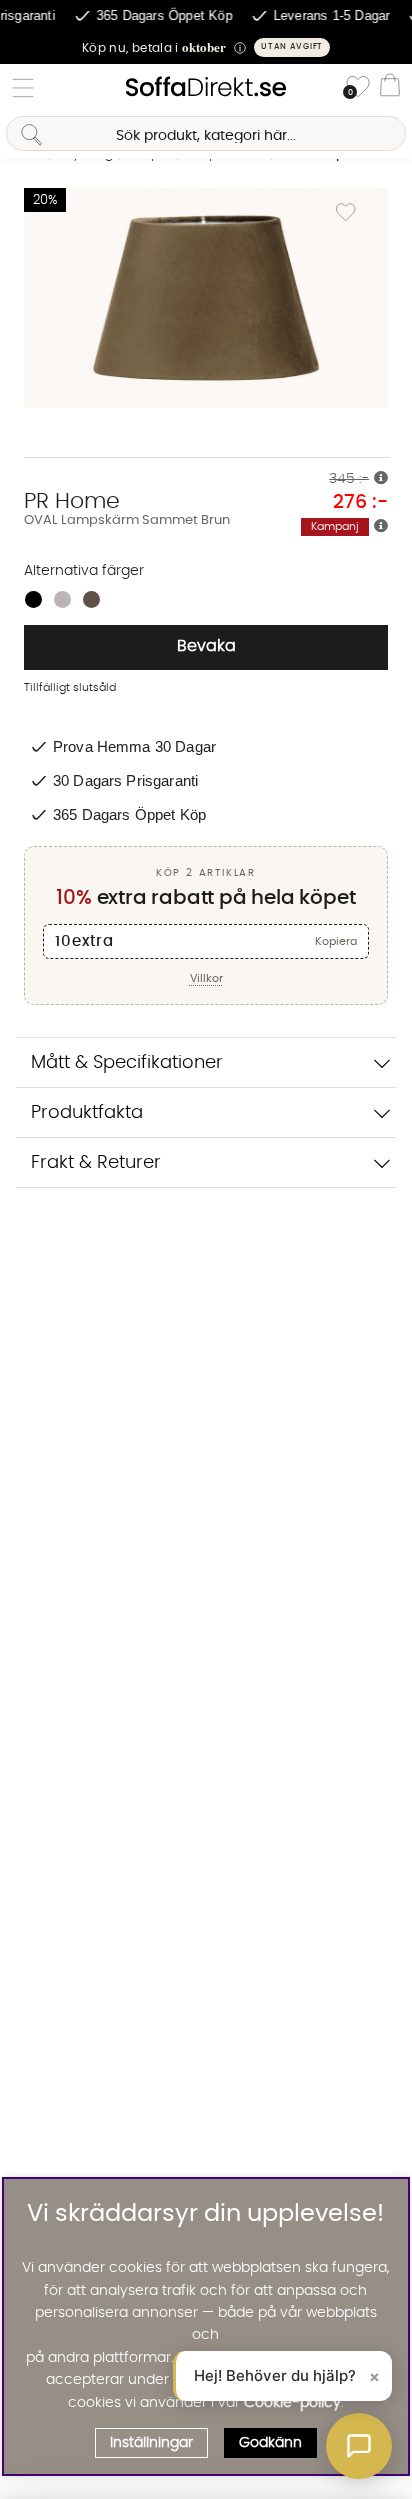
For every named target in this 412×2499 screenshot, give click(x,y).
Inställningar (151, 2443)
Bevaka (206, 646)
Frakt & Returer (96, 1162)
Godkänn (270, 2443)
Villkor (206, 978)
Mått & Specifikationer (127, 1062)
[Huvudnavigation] (23, 88)
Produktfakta (87, 1112)
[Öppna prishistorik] (381, 479)
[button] (206, 47)
